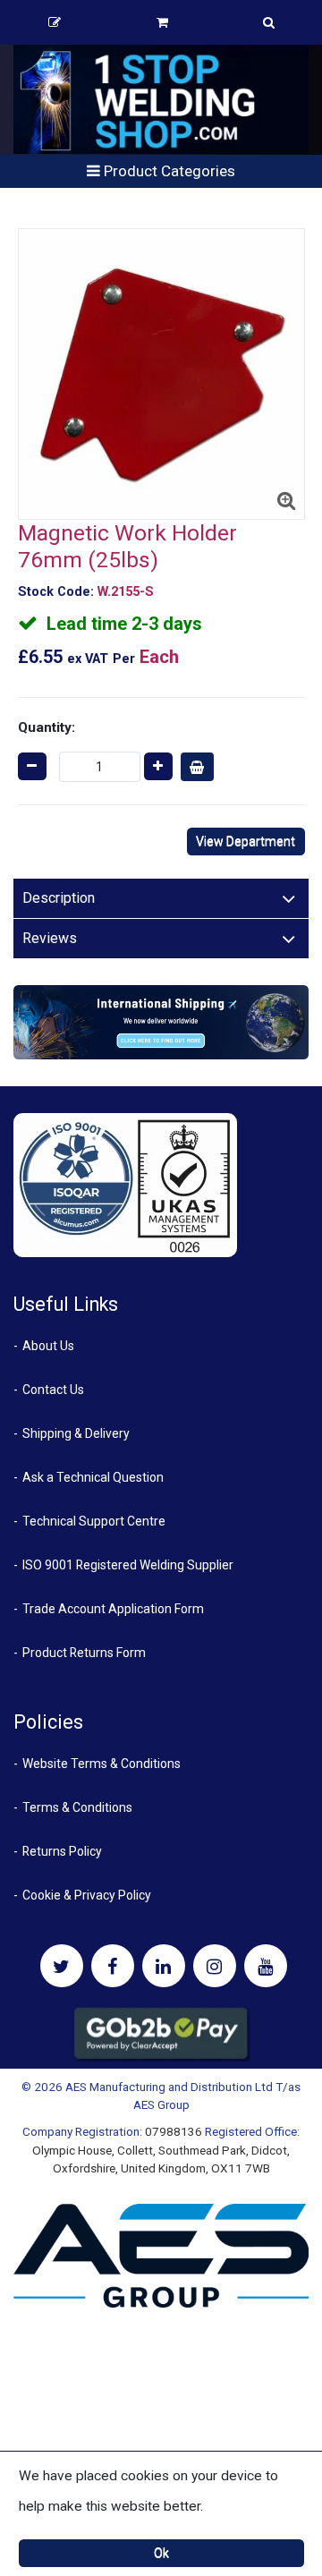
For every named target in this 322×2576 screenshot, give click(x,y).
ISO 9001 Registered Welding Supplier (128, 1565)
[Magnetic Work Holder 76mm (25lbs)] (161, 374)
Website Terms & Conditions (102, 1764)
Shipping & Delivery (76, 1433)
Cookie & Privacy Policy (87, 1895)
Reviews (50, 938)
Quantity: (47, 727)
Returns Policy (62, 1851)
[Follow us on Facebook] (113, 1966)
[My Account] (55, 22)
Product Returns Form (84, 1653)
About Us (48, 1346)
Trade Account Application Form (113, 1609)
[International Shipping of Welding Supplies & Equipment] (161, 1021)
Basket (162, 22)
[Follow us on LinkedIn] (164, 1966)
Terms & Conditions (77, 1807)
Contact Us (53, 1390)
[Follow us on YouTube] (266, 1966)
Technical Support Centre (94, 1521)
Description (59, 898)
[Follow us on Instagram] (215, 1966)
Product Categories (168, 171)
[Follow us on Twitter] (62, 1966)
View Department (246, 841)
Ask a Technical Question (93, 1477)
